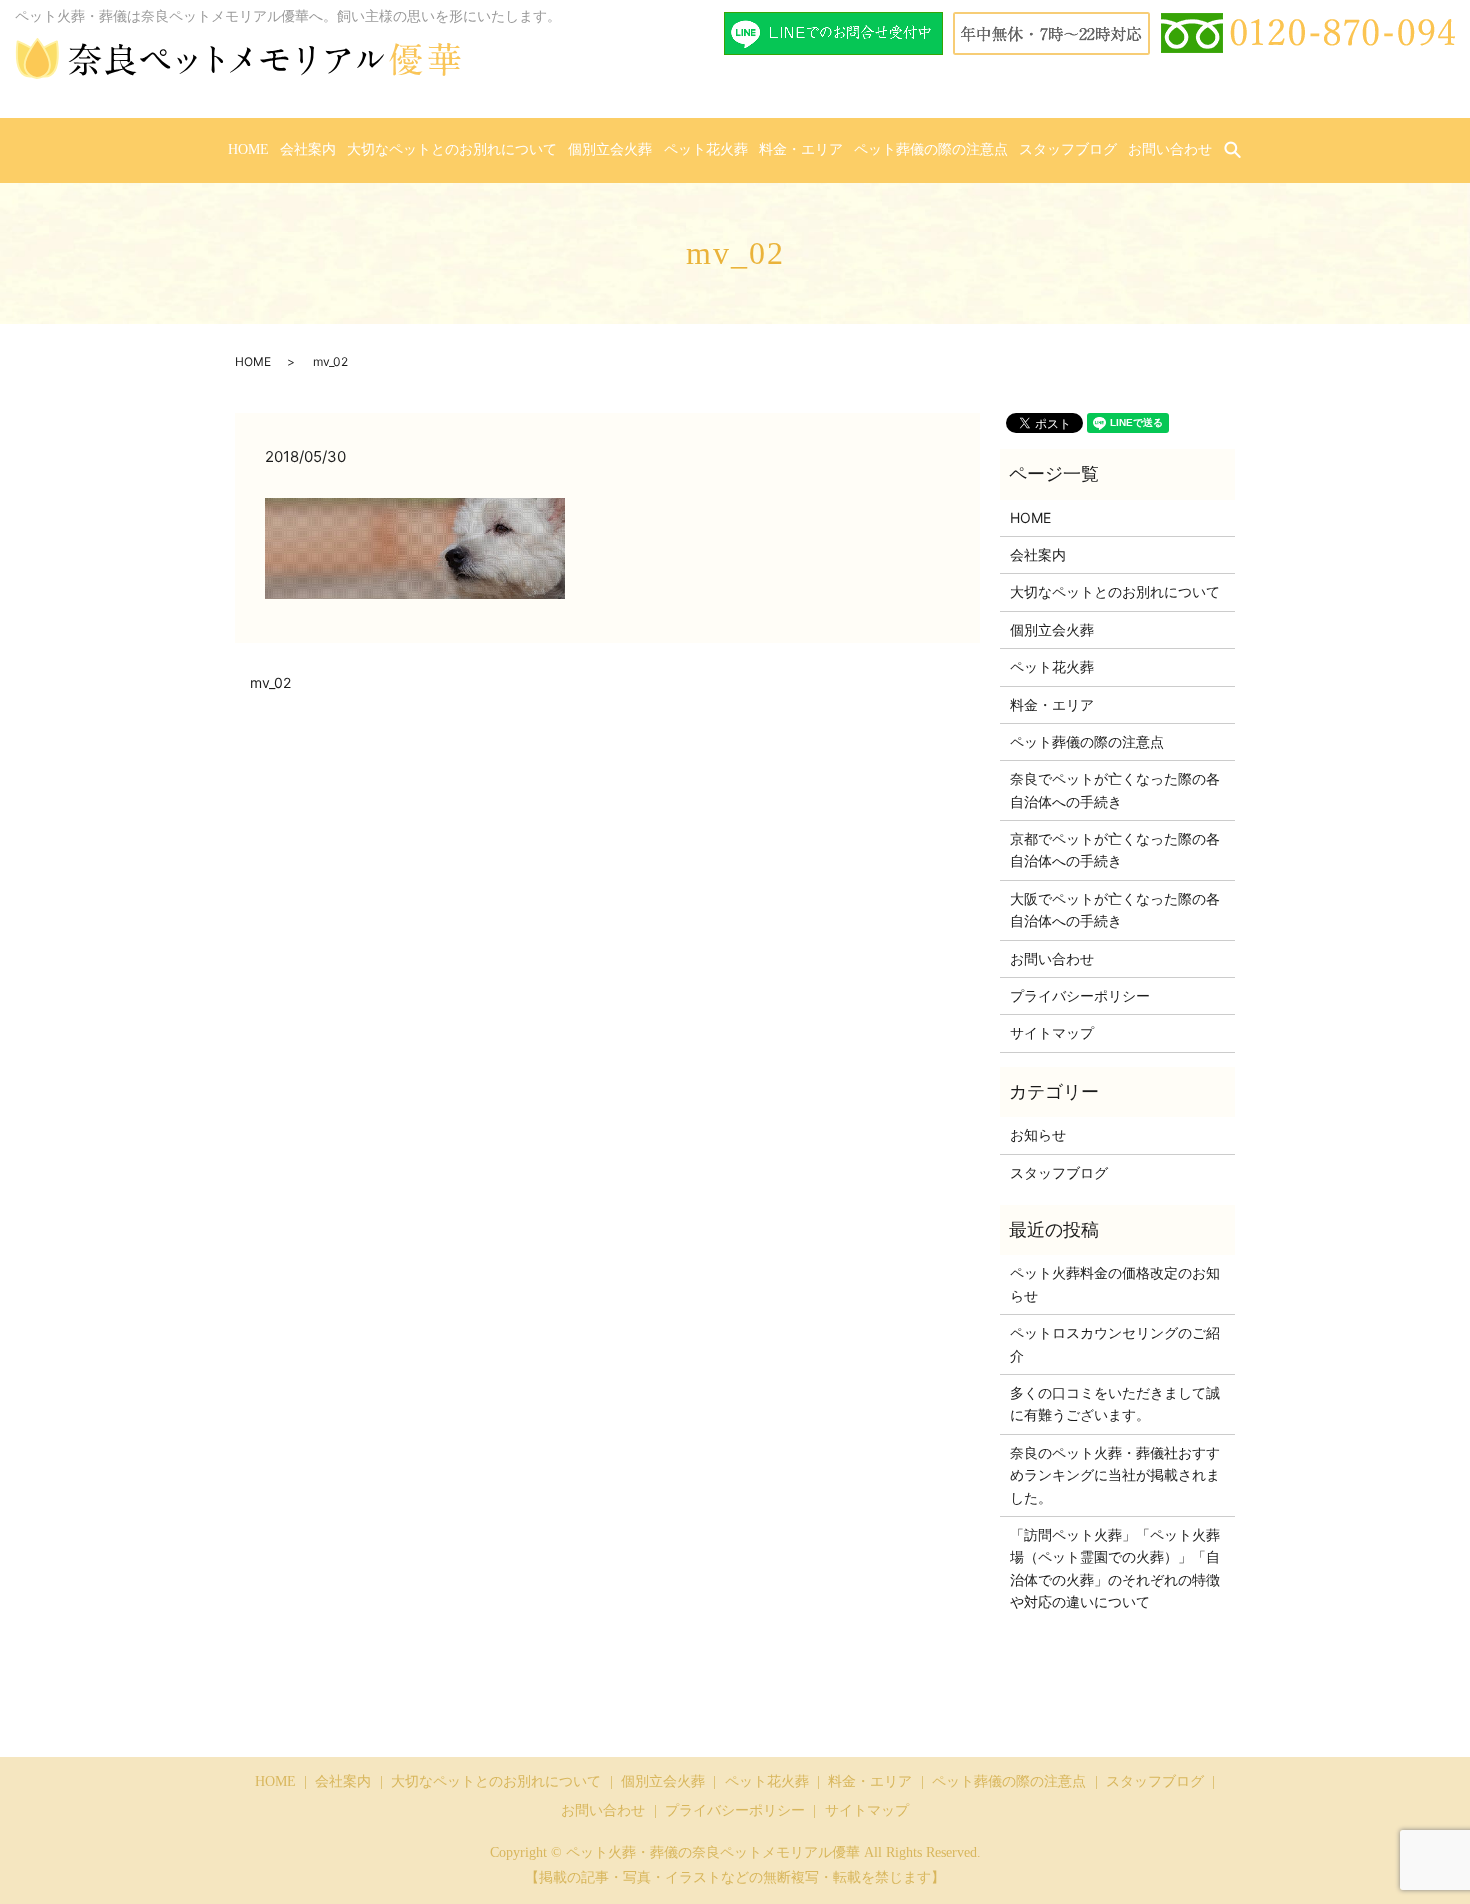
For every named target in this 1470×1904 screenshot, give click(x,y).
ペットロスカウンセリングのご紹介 (1115, 1343)
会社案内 (308, 149)
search (1245, 150)
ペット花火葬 (706, 149)
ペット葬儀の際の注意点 (931, 149)
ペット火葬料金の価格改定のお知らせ (1115, 1283)
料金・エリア (801, 149)
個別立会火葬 (610, 149)
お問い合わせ (1170, 149)
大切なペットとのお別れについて (452, 149)
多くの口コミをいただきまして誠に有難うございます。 (1115, 1403)
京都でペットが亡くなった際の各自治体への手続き (1115, 849)
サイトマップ (1052, 1032)
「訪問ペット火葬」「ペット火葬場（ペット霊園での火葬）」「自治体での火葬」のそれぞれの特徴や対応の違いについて (1115, 1568)
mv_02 (270, 682)
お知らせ (1038, 1134)
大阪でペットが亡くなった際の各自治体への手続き (1115, 909)
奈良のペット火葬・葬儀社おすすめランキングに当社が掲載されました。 (1115, 1475)
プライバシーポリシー (1080, 995)
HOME (248, 149)
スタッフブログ (1068, 149)
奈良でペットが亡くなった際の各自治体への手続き (1115, 789)
